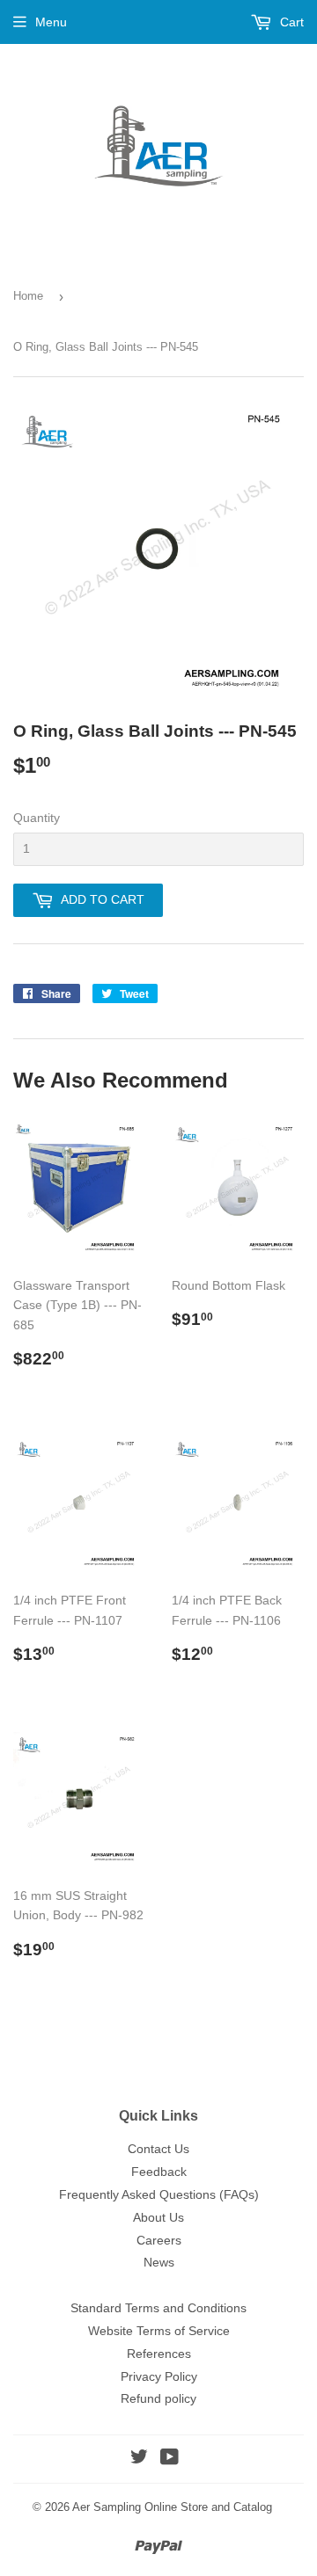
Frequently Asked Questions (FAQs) (159, 2194)
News (159, 2262)
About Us (158, 2217)
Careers (159, 2240)
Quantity (37, 818)
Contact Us (158, 2149)
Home (28, 296)
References (159, 2354)
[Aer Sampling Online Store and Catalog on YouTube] (170, 2459)
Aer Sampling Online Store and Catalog (172, 2507)
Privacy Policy (159, 2376)
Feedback (159, 2172)
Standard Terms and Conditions (158, 2308)
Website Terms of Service (159, 2331)
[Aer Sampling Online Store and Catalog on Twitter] (139, 2459)
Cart (290, 22)
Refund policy (158, 2398)
